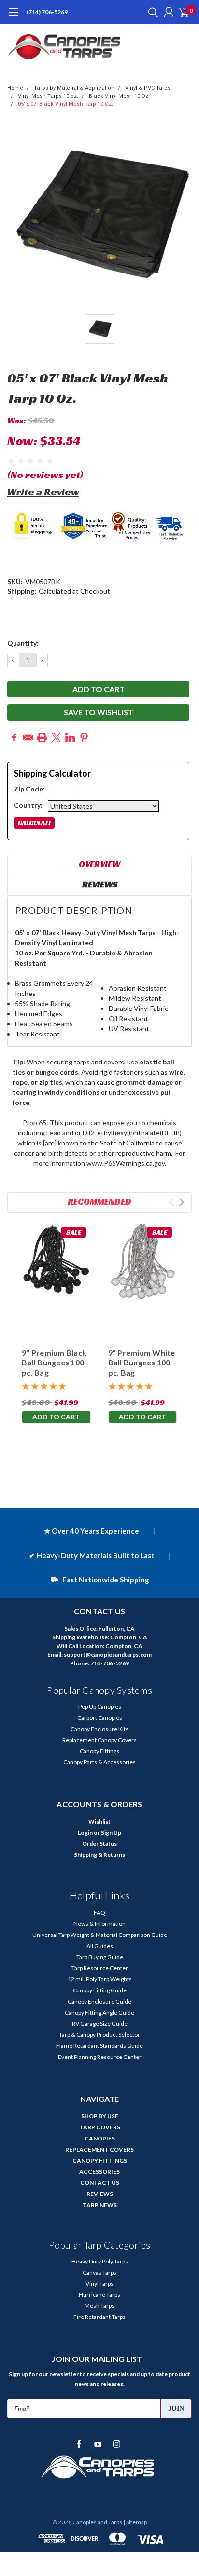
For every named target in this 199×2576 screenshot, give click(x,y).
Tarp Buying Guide (100, 1957)
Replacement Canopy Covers (99, 1740)
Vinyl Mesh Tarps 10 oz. (48, 96)
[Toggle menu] (13, 17)
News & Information (99, 1924)
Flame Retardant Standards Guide (99, 2046)
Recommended (99, 1202)
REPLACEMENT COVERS (99, 2149)
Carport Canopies (100, 1718)
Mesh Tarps (99, 2306)
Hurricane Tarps (99, 2295)
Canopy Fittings (99, 1751)
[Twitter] (56, 737)
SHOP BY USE (100, 2116)
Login (85, 1833)
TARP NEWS (100, 2205)
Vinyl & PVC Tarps (148, 88)
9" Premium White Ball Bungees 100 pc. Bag (142, 1363)
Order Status (99, 1844)
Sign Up (111, 1833)
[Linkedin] (70, 737)
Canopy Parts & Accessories (99, 1762)
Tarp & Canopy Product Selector (99, 2035)
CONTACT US (100, 2183)
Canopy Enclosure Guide (99, 2001)
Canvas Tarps (99, 2272)
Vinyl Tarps (99, 2283)
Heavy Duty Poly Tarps (100, 2261)
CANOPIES (100, 2138)
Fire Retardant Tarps (99, 2317)
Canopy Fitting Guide (100, 1990)
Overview (99, 864)
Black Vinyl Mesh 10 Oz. (119, 96)
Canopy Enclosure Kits (99, 1729)
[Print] (42, 737)
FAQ (99, 1913)
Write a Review (43, 492)
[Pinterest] (84, 737)
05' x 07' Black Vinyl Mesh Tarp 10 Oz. (65, 104)
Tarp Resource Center (100, 1968)
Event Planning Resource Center (100, 2057)
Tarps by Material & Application (74, 88)
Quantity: (23, 643)
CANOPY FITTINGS (100, 2160)
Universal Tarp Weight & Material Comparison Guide (100, 1935)
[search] (151, 12)
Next (181, 1202)
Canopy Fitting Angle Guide (99, 2012)
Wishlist (99, 1821)
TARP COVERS (100, 2127)
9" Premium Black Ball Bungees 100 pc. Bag (54, 1363)
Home (15, 88)
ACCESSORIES (99, 2172)
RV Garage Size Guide (100, 2024)
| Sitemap (135, 2522)
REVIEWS (100, 2194)
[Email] (28, 737)
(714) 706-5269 (47, 12)
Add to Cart (56, 1417)
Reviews (100, 884)
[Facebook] (14, 737)
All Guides (100, 1946)
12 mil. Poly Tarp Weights (100, 1979)
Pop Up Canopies (100, 1707)
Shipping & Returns (99, 1855)
